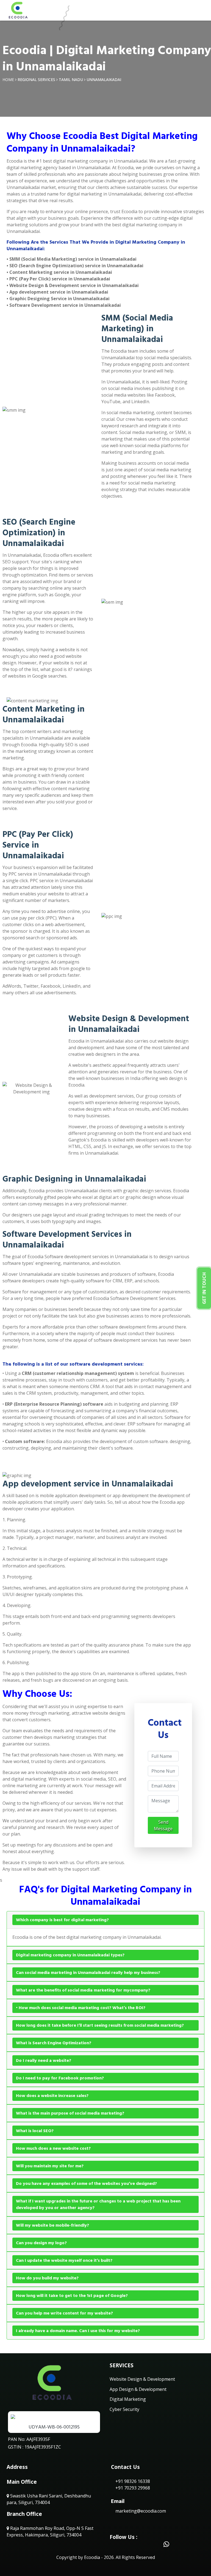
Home (8, 80)
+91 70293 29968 (132, 2488)
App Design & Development (138, 2389)
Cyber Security (124, 2409)
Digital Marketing (128, 2399)
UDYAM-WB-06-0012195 (54, 2427)
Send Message (163, 1825)
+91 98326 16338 (132, 2481)
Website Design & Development (142, 2379)
